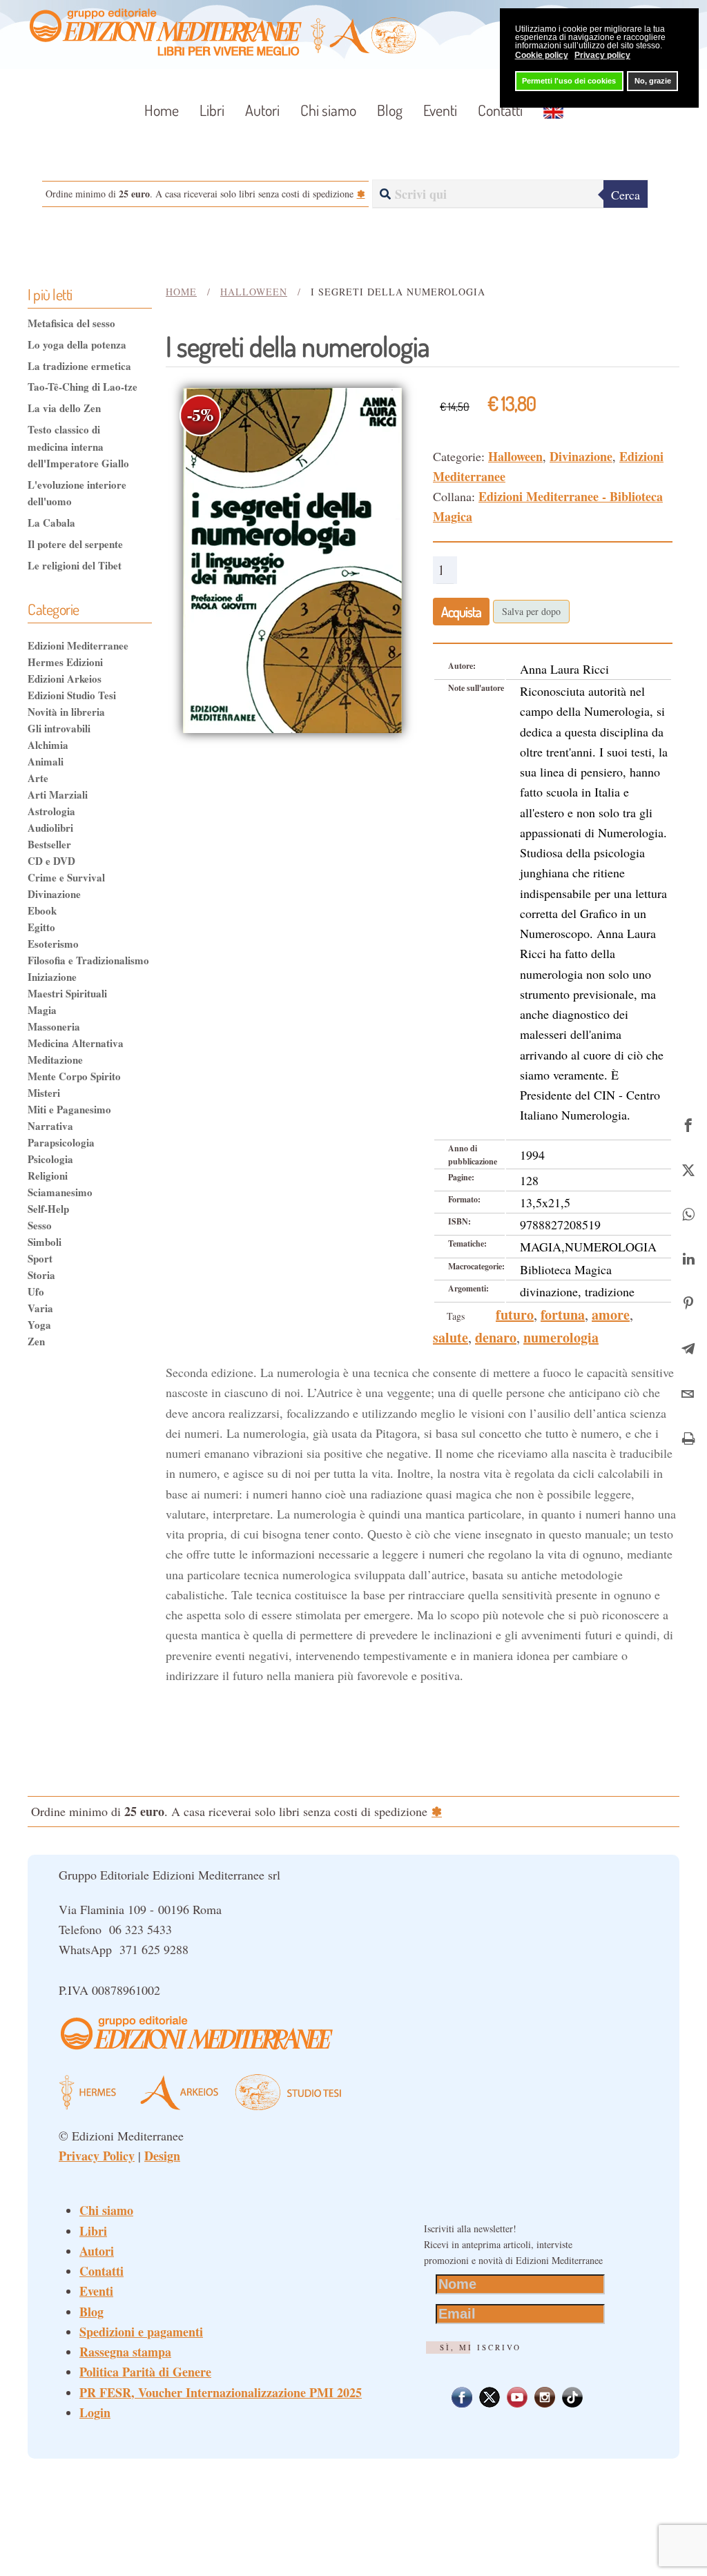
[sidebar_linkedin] (688, 1257)
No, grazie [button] (653, 81)
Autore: (462, 666)
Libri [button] (212, 110)
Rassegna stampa (125, 2352)
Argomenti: (468, 1288)
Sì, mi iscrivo (481, 2347)
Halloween (515, 456)
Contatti (500, 110)
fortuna (563, 1315)
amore (611, 1315)
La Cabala (51, 523)
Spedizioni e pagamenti (141, 2332)
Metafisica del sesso (71, 323)
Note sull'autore (476, 688)
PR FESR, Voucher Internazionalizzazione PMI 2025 (221, 2392)
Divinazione (581, 456)
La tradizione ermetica (79, 366)
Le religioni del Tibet (75, 565)
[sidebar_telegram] (688, 1347)
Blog (390, 110)
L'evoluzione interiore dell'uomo (77, 493)
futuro (515, 1315)
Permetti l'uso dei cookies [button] (569, 81)
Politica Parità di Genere (145, 2372)
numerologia (561, 1337)
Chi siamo (328, 110)
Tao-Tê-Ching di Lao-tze (83, 387)
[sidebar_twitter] (688, 1168)
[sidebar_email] (688, 1392)
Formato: (464, 1199)
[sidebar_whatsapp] (688, 1212)
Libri (93, 2231)
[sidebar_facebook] (688, 1123)
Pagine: (461, 1177)
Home (162, 110)
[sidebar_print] (688, 1437)
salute (451, 1337)
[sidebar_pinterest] (688, 1302)
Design (162, 2156)
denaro (496, 1337)
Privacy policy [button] (602, 55)
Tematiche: (467, 1243)
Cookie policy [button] (542, 55)
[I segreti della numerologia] (292, 558)
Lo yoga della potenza (77, 344)
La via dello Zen (64, 408)
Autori (262, 110)
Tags (456, 1316)
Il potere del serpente (75, 544)
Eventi (440, 110)
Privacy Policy (97, 2156)
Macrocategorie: (476, 1266)
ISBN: (459, 1221)
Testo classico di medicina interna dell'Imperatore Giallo (78, 446)
